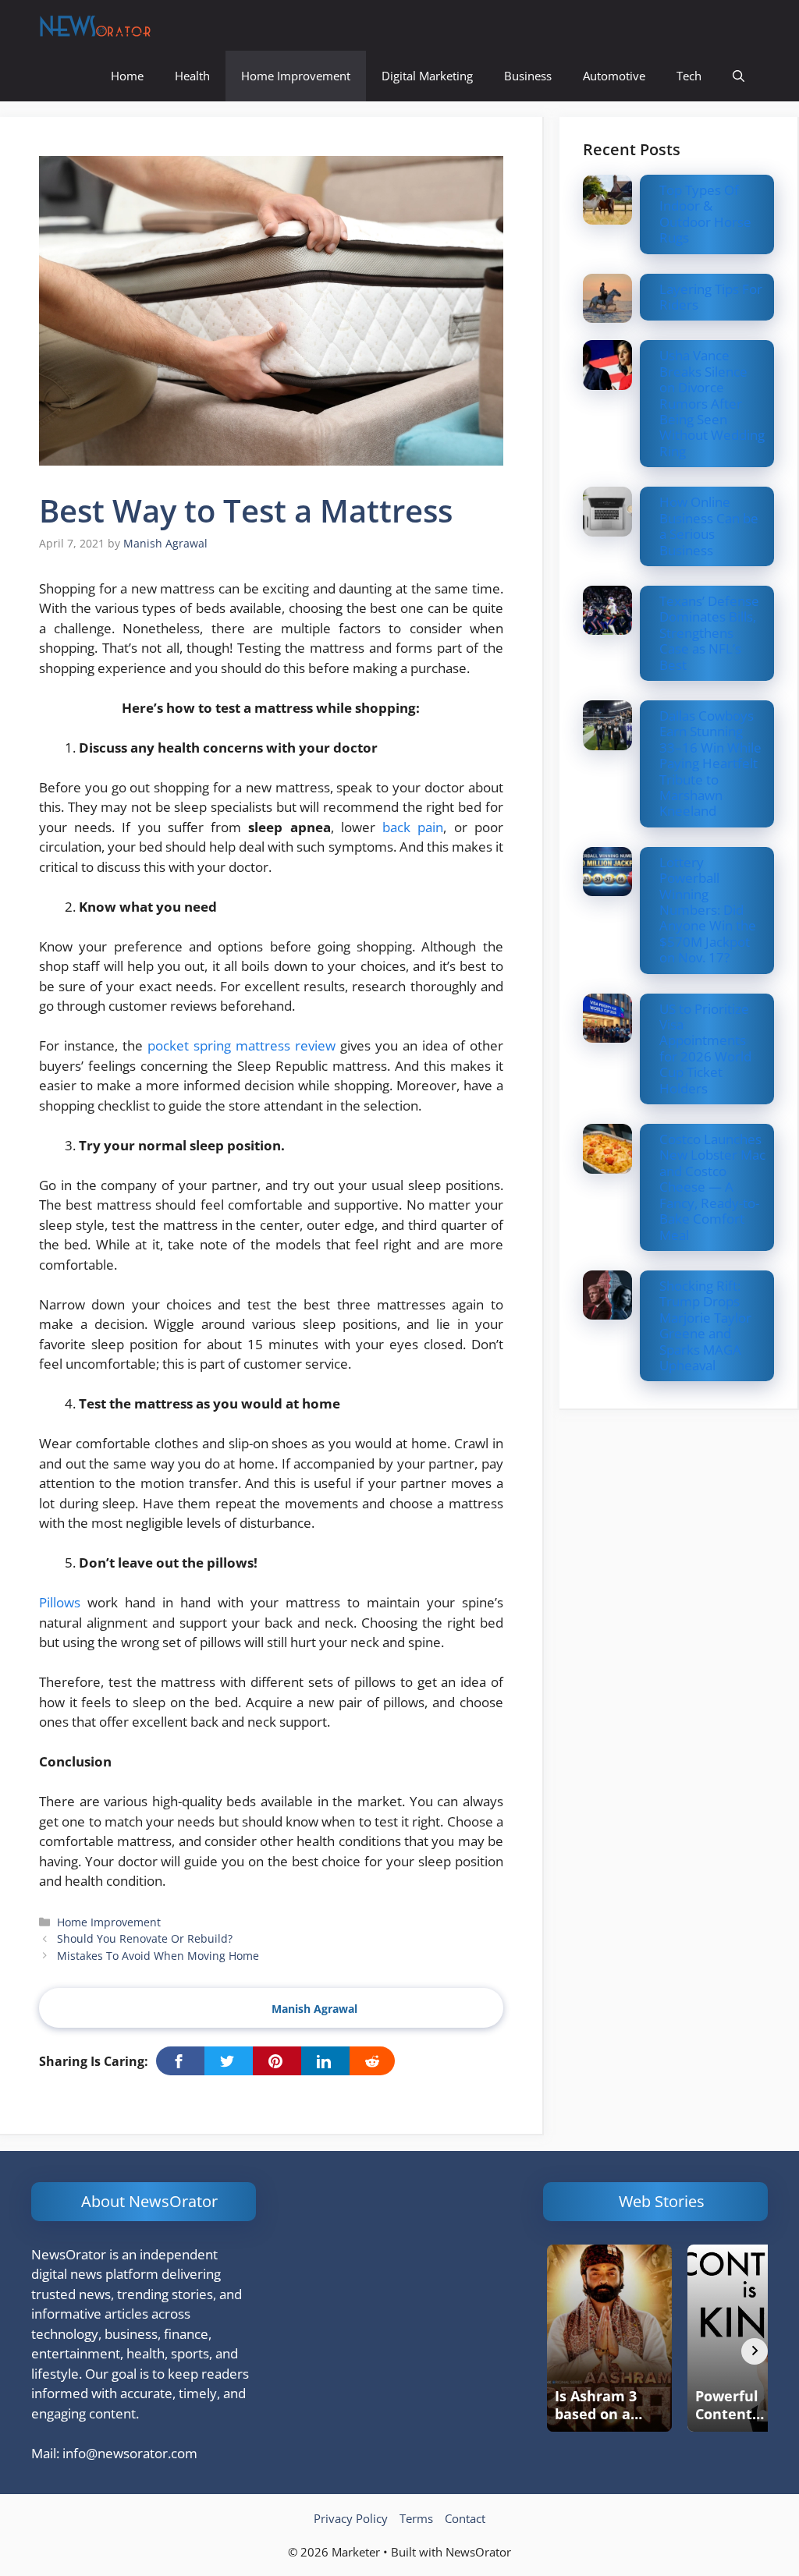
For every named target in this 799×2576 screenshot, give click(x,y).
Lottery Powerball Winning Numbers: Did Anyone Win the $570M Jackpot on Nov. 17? (708, 910)
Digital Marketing (427, 76)
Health (192, 76)
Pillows (60, 1602)
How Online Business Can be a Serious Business (709, 526)
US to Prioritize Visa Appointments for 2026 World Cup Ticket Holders (705, 1049)
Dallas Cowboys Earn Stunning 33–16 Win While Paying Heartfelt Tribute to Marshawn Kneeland (710, 763)
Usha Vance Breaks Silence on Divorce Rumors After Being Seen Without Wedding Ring (712, 403)
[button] (739, 76)
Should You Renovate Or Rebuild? (145, 1938)
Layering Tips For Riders (711, 297)
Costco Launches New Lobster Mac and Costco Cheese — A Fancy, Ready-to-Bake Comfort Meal (712, 1187)
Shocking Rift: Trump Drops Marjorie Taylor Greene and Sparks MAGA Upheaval (705, 1325)
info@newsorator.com (130, 2453)
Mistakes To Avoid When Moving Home (158, 1956)
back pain (413, 827)
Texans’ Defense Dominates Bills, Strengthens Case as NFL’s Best (709, 633)
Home (127, 76)
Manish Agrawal (314, 2009)
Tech (689, 76)
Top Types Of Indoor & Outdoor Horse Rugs (705, 214)
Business (528, 76)
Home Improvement (296, 76)
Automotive (614, 76)
